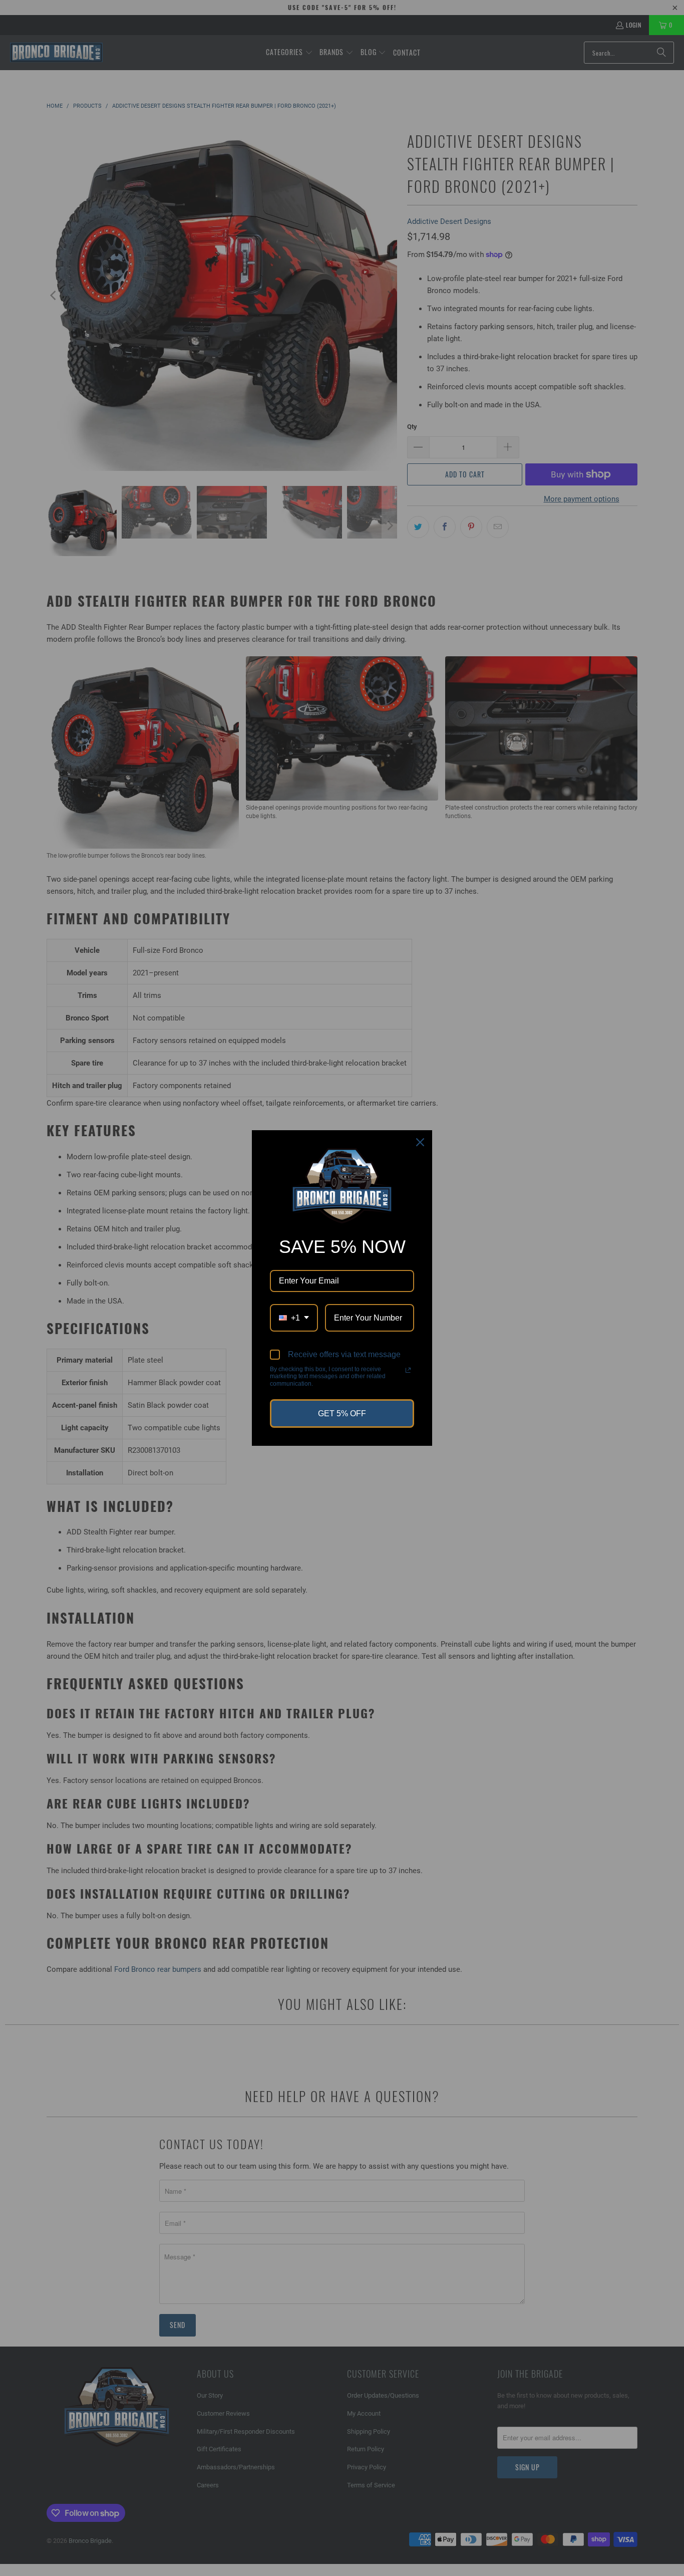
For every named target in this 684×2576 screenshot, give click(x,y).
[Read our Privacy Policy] (408, 1370)
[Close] (420, 1142)
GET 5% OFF (342, 1413)
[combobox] (294, 1318)
